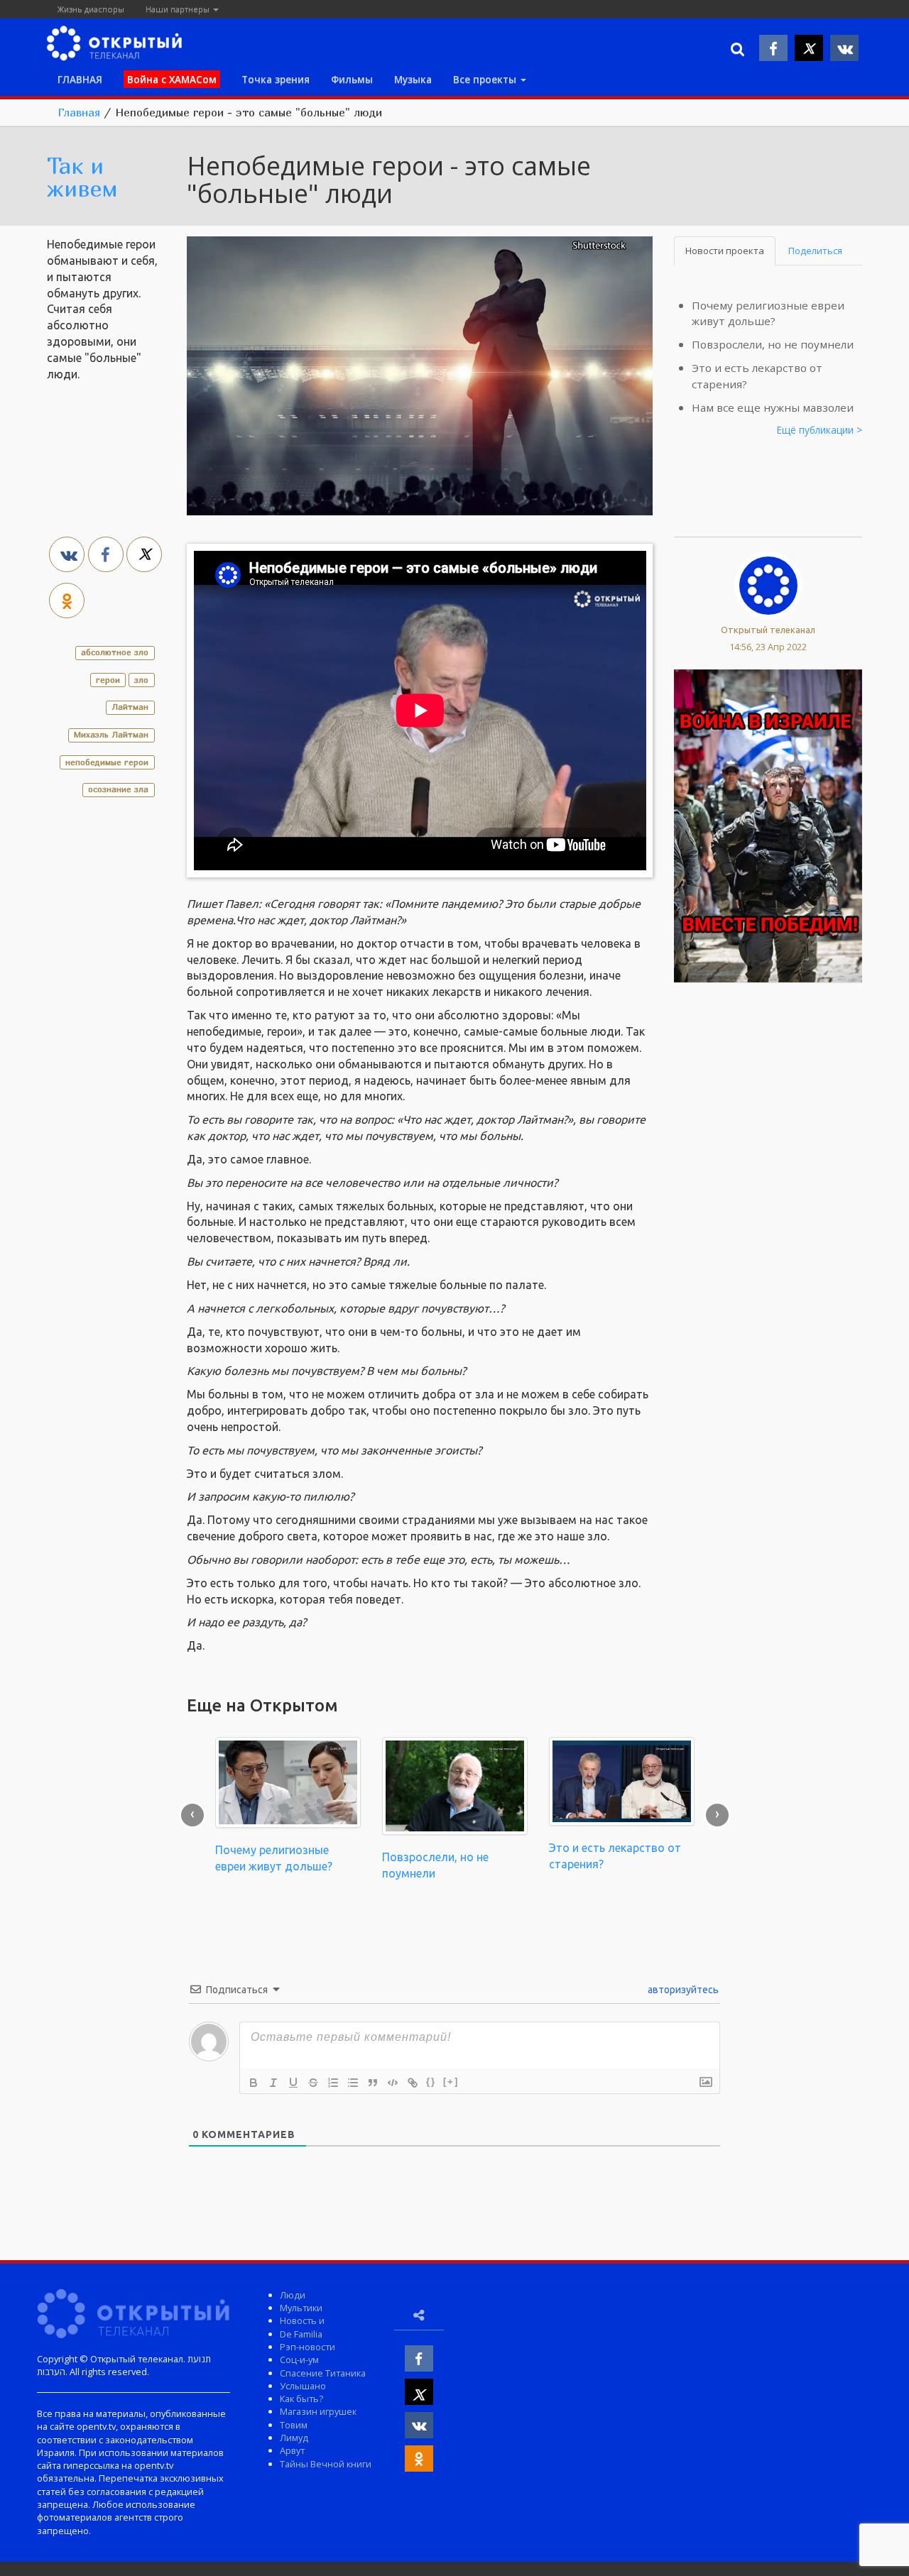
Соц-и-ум (299, 2359)
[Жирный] (254, 2083)
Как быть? (301, 2399)
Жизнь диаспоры (91, 9)
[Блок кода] (393, 2083)
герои (108, 680)
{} (431, 2082)
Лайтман (130, 707)
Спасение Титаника (323, 2373)
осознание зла (118, 789)
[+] (451, 2082)
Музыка (413, 79)
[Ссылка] (413, 2083)
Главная (79, 112)
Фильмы (352, 79)
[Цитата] (373, 2083)
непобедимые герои (107, 762)
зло (141, 680)
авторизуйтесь (682, 1990)
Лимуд (294, 2438)
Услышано (303, 2386)
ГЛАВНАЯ (80, 79)
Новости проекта (725, 251)
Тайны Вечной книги (326, 2464)
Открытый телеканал (768, 630)
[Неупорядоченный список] (353, 2083)
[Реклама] (768, 824)
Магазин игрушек (318, 2411)
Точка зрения (276, 79)
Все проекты (486, 79)
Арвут (292, 2450)
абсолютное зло (115, 652)
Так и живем (82, 177)
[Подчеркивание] (293, 2083)
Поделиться (815, 251)
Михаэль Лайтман (111, 734)
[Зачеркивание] (313, 2083)
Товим (294, 2425)
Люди (293, 2295)
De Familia (301, 2334)
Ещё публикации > (820, 430)
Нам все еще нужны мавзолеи (773, 407)
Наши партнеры (179, 9)
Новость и (302, 2320)
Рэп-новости (307, 2347)
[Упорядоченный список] (333, 2083)
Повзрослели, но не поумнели (773, 344)
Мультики (301, 2308)
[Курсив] (273, 2083)
